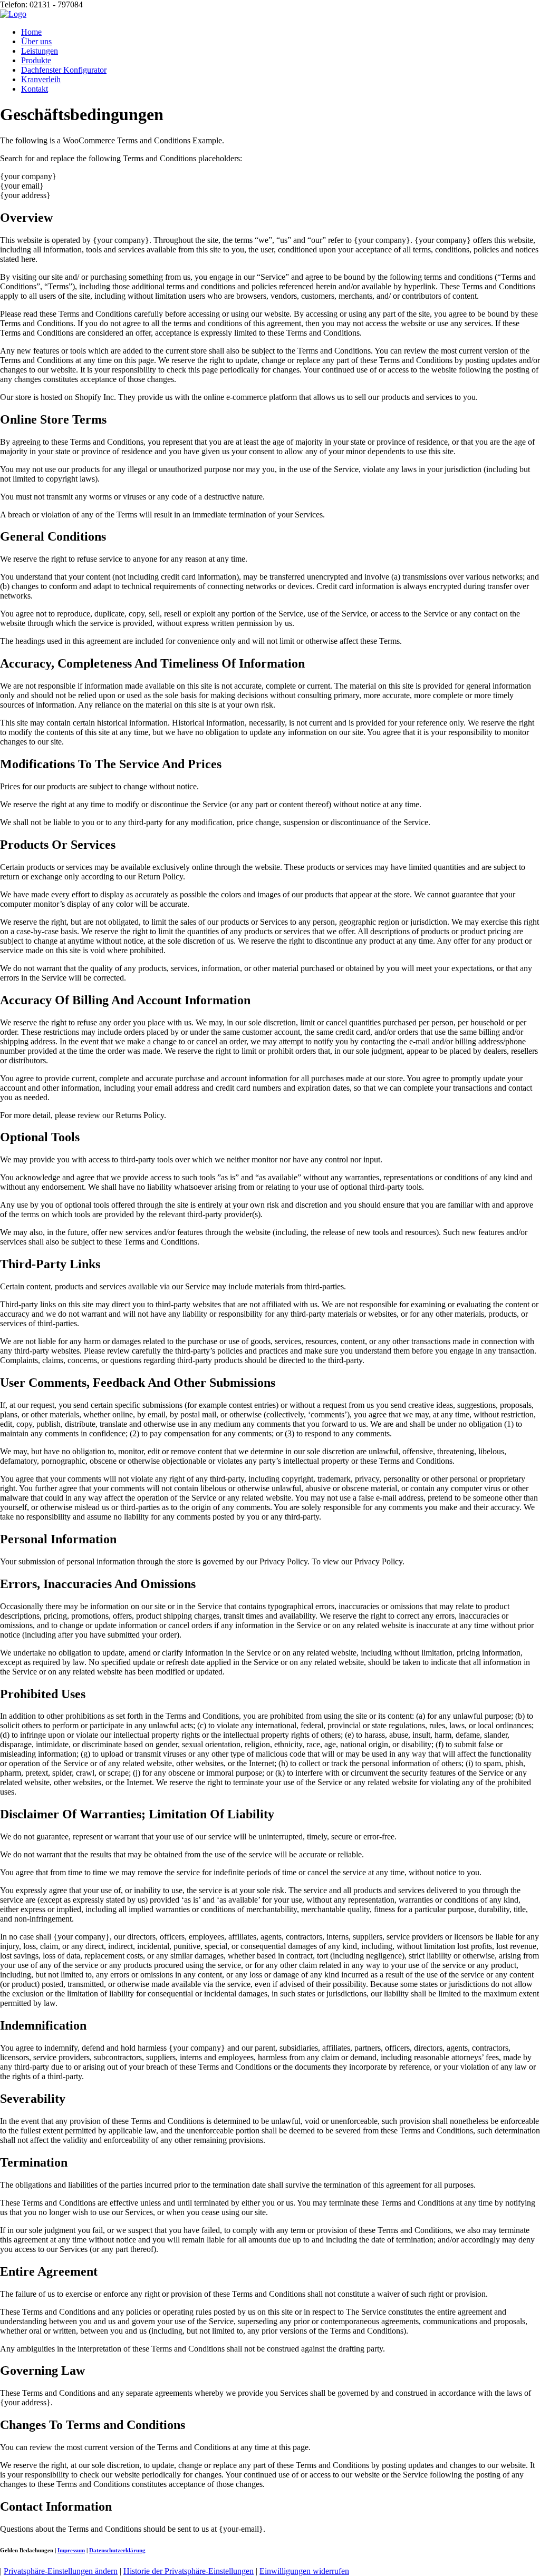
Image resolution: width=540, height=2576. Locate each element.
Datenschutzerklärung (117, 2550)
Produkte (36, 60)
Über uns (36, 41)
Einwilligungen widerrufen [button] (304, 2571)
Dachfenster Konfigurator (64, 70)
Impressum (71, 2550)
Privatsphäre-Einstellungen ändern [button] (61, 2571)
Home (31, 32)
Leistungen (40, 51)
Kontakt (35, 89)
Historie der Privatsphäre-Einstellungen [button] (189, 2571)
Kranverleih (41, 79)
